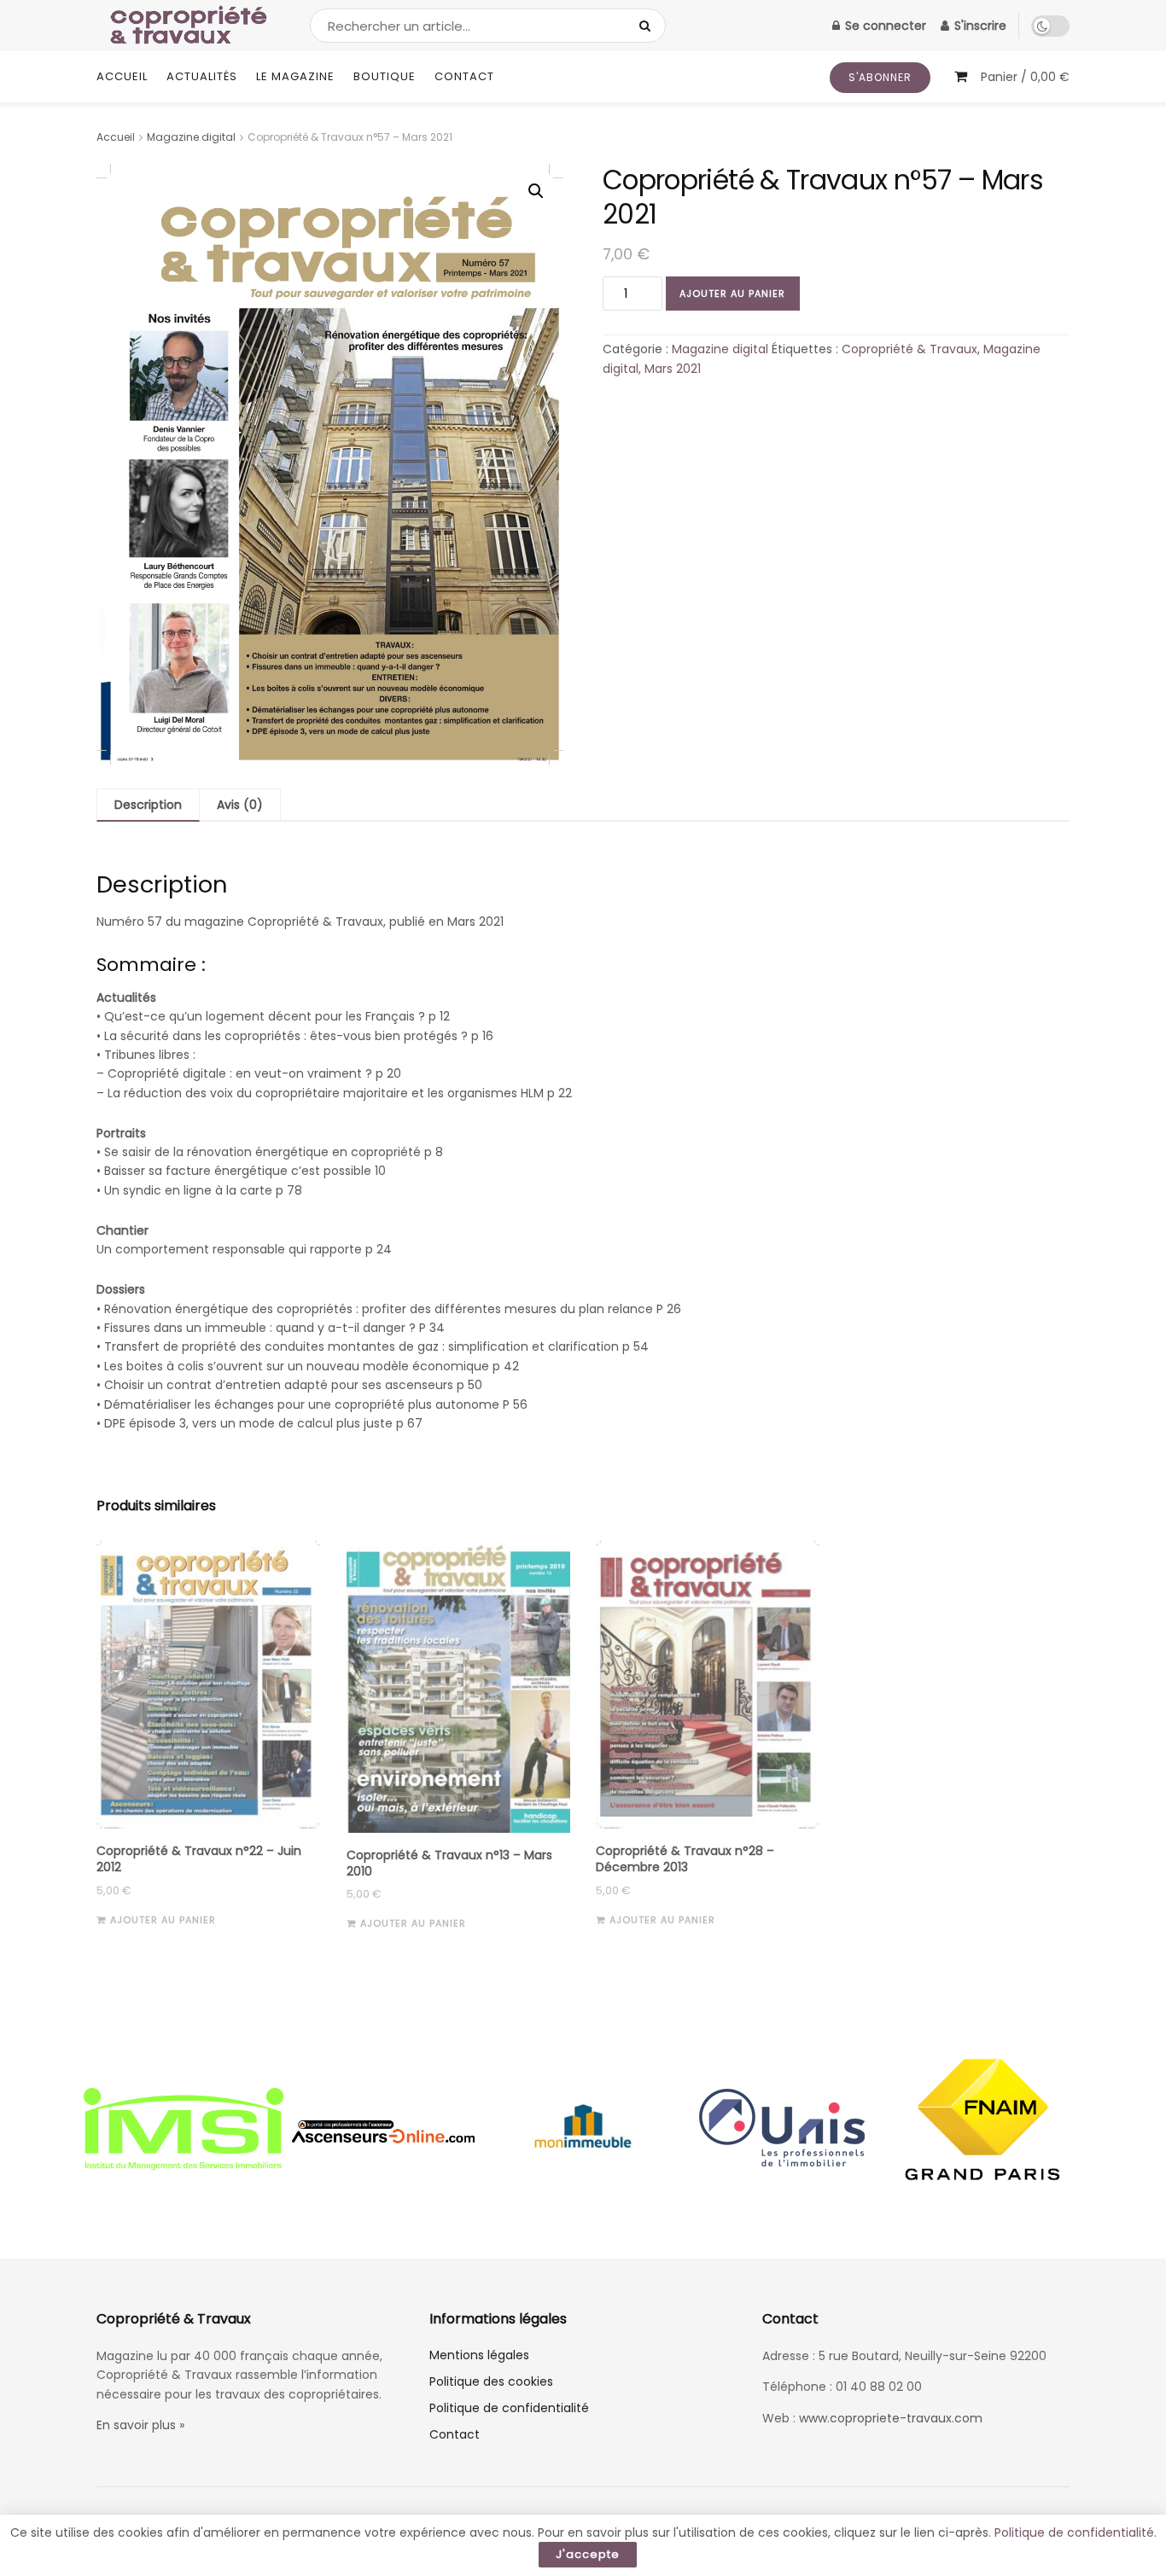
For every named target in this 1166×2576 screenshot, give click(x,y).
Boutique (385, 76)
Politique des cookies (491, 2381)
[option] (184, 2131)
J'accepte (588, 2554)
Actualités (202, 76)
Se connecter (884, 26)
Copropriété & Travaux (909, 349)
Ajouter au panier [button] (163, 1920)
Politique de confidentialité (509, 2408)
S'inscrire (979, 26)
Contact (464, 76)
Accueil (122, 76)
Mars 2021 (673, 369)
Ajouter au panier (732, 294)
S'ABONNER (880, 77)
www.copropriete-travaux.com (891, 2418)
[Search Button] (648, 26)
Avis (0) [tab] (240, 805)
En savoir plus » (140, 2425)
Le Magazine (295, 76)
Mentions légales (479, 2355)
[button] (536, 191)
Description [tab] (148, 805)
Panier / (1025, 77)
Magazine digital (191, 137)
